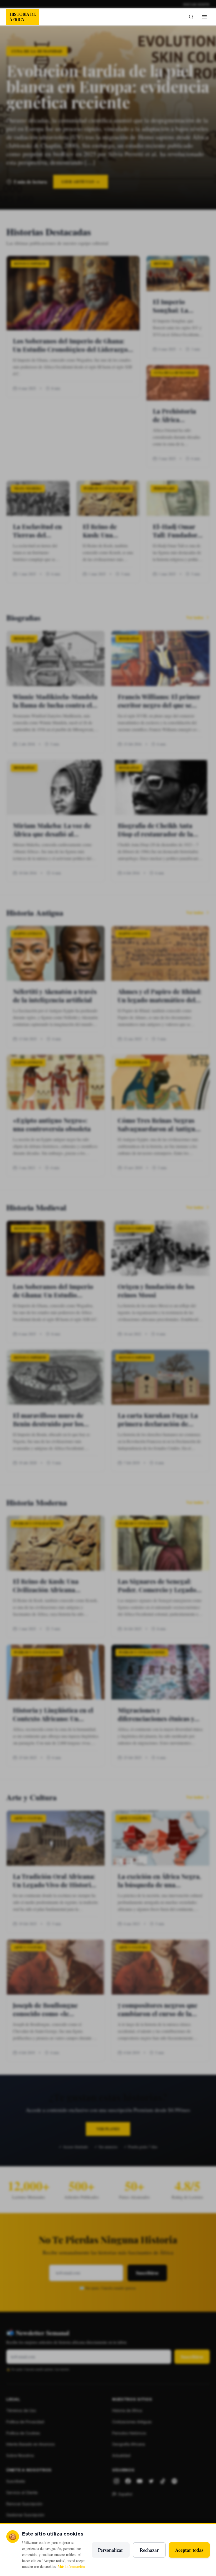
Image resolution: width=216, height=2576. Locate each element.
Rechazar (149, 2550)
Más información (71, 2566)
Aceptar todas (189, 2550)
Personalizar (111, 2550)
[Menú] (204, 17)
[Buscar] (191, 17)
